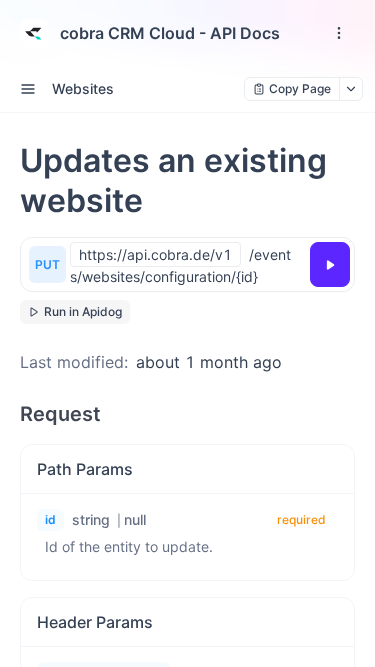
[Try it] (330, 264)
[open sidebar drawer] (28, 89)
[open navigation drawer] (339, 33)
